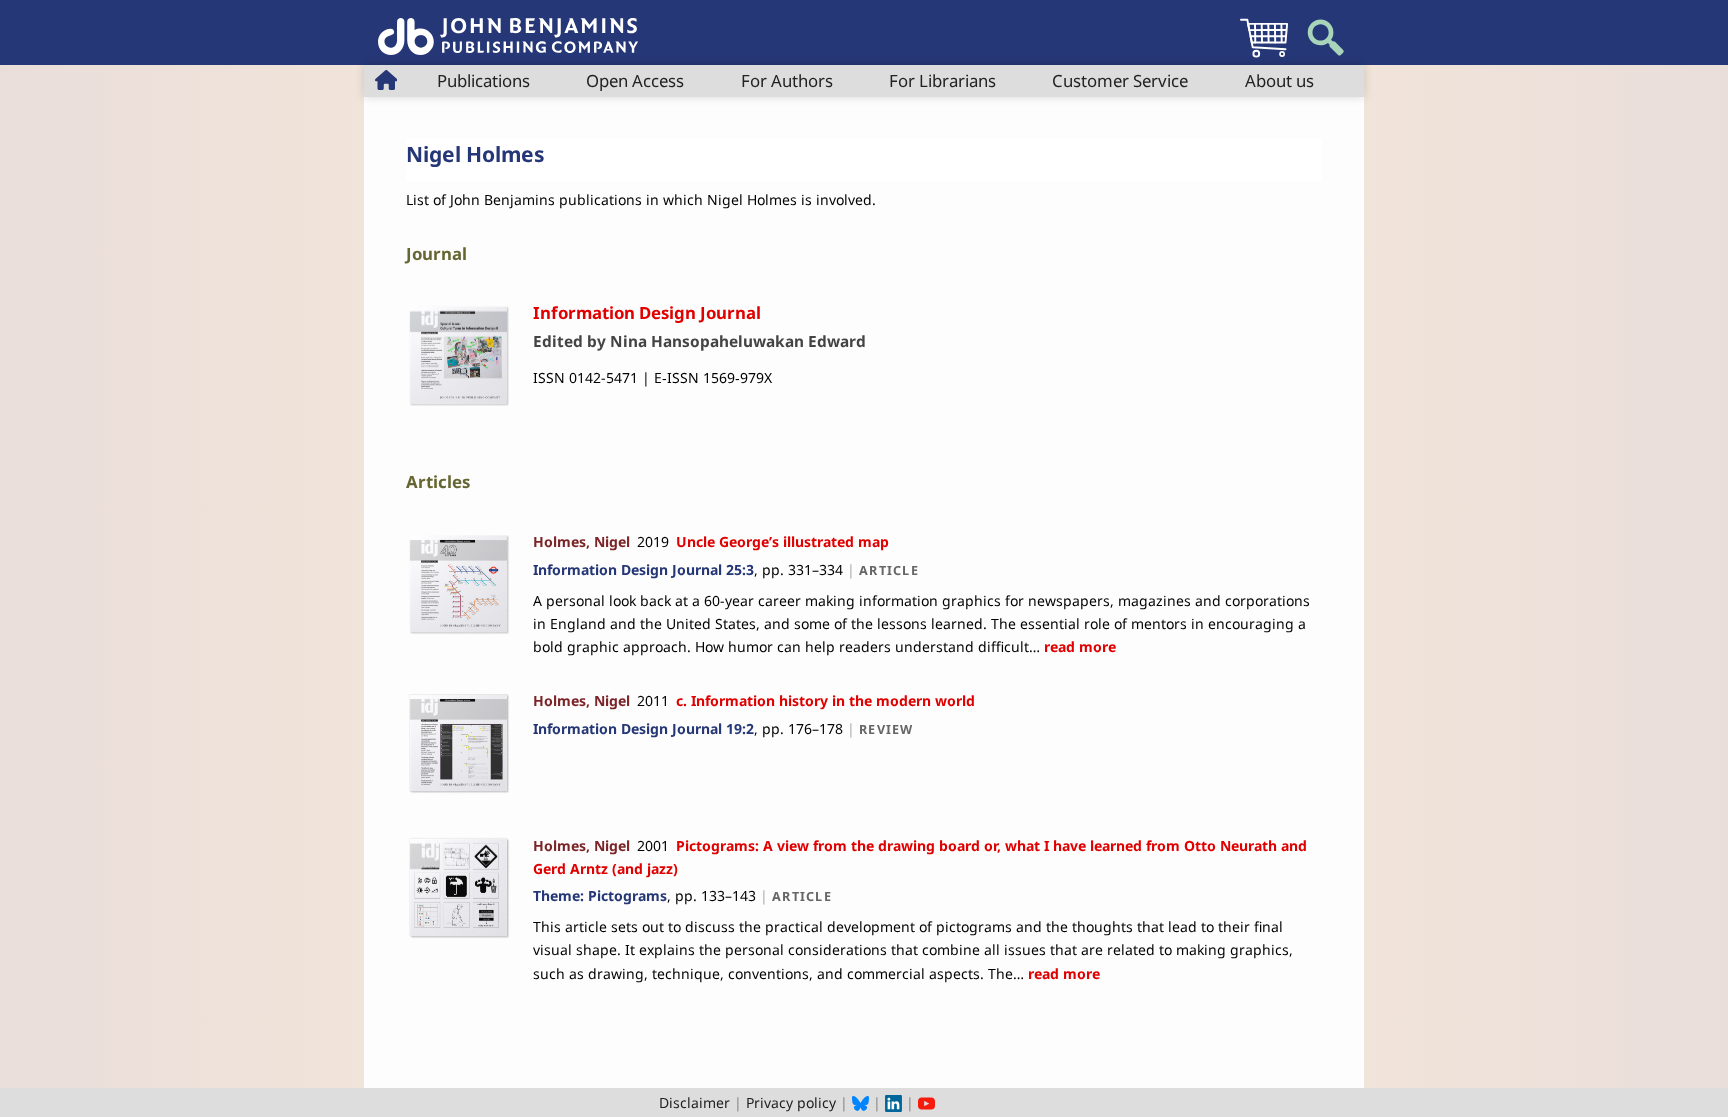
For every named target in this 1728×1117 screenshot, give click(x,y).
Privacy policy (791, 1102)
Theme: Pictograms (600, 895)
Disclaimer (694, 1102)
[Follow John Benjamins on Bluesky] (860, 1102)
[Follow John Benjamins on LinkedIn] (893, 1102)
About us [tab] (1279, 80)
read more (1078, 646)
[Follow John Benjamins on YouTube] (926, 1102)
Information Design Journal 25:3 (643, 569)
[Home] (508, 25)
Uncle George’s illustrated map (782, 541)
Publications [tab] (483, 80)
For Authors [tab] (787, 80)
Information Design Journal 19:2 (643, 728)
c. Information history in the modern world (825, 700)
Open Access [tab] (635, 80)
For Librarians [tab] (942, 80)
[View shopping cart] (1264, 56)
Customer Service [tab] (1120, 80)
